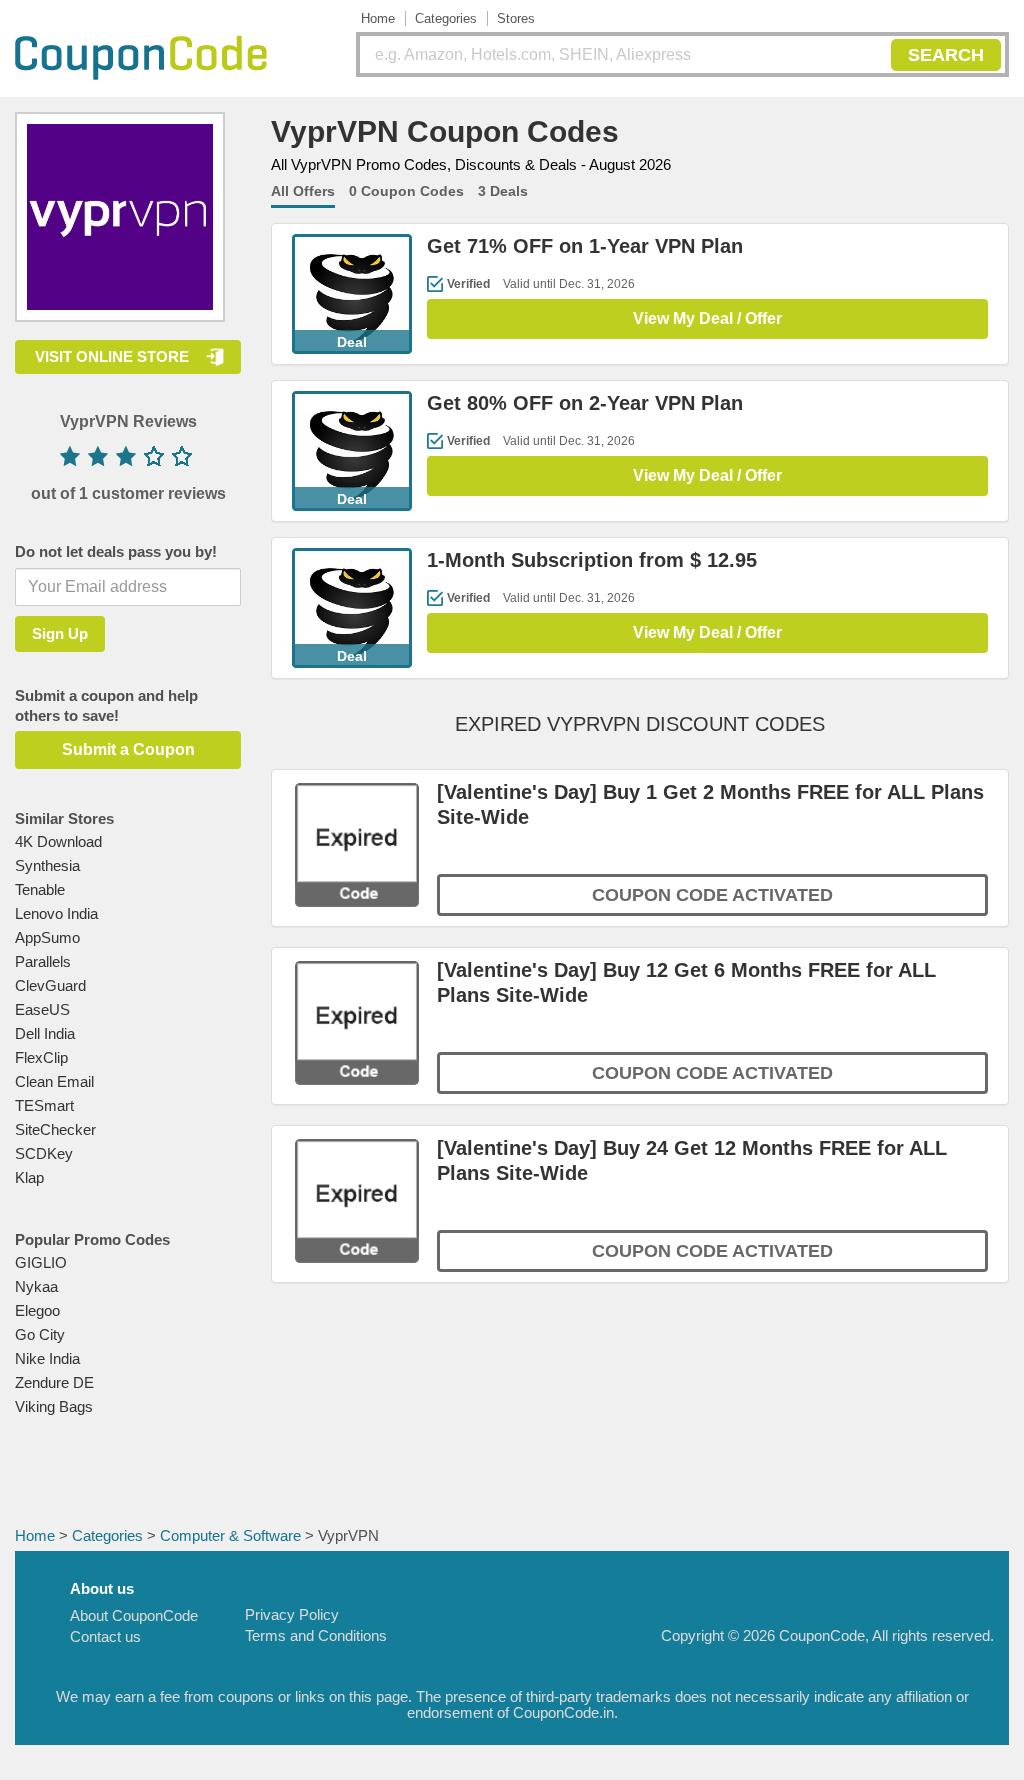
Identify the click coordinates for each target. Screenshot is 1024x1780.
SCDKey (44, 1153)
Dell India (45, 1033)
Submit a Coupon (128, 749)
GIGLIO (41, 1262)
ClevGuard (50, 985)
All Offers (303, 191)
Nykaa (36, 1286)
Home (378, 18)
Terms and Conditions (316, 1635)
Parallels (43, 961)
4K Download (58, 841)
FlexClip (41, 1057)
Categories (446, 18)
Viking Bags (54, 1406)
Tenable (40, 889)
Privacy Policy (292, 1614)
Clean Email (54, 1081)
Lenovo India (56, 913)
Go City (40, 1334)
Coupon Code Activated (712, 895)
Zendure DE (54, 1382)
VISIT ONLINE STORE (112, 356)
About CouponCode (134, 1615)
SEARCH (946, 55)
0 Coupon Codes (406, 191)
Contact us (105, 1636)
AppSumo (47, 937)
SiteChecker (55, 1129)
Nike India (47, 1358)
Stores (516, 18)
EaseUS (42, 1009)
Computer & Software (230, 1535)
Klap (29, 1177)
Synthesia (47, 865)
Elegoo (37, 1310)
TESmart (44, 1105)
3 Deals (503, 191)
